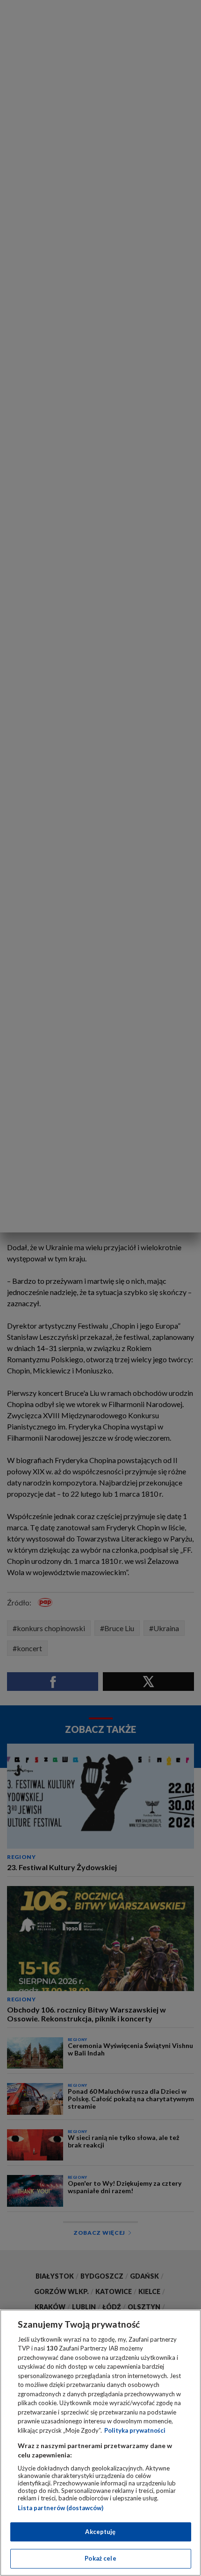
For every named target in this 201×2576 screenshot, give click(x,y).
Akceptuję (100, 2532)
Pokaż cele (100, 2558)
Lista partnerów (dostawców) (61, 2508)
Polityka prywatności (135, 2430)
